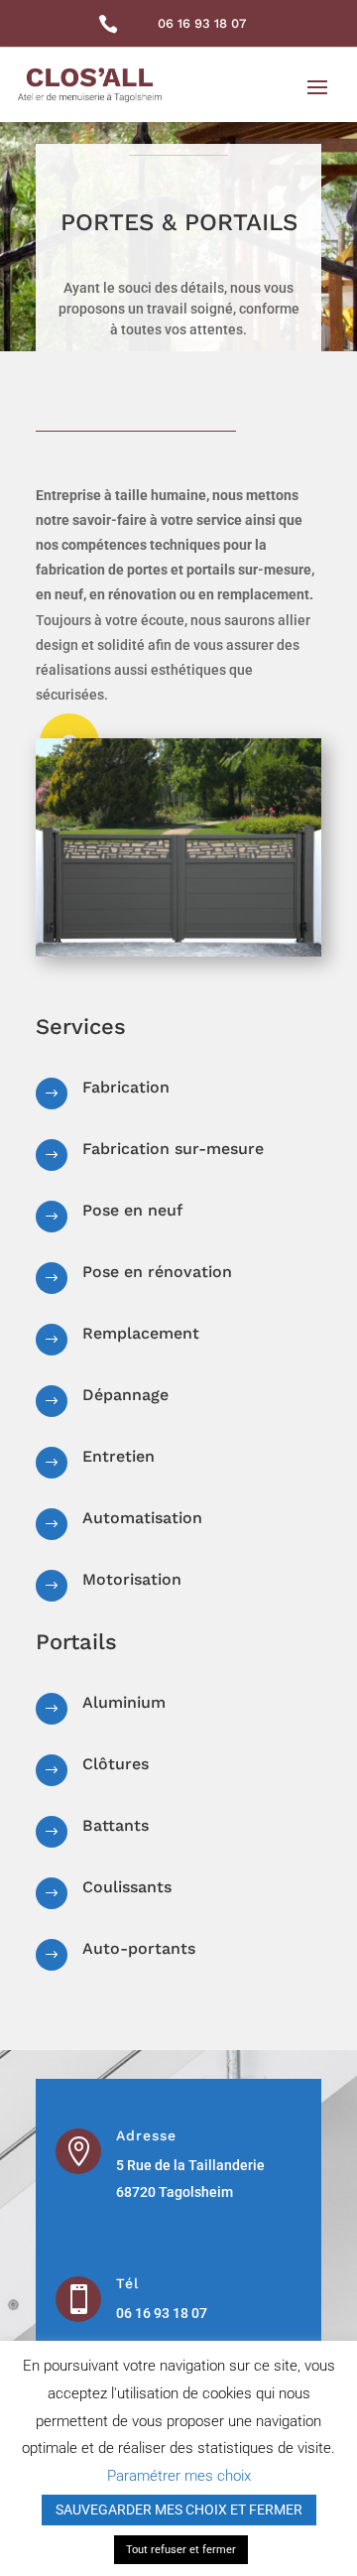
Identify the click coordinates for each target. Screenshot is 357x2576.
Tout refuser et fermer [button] (181, 2550)
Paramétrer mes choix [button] (179, 2476)
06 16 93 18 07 (202, 23)
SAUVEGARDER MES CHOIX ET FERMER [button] (179, 2510)
